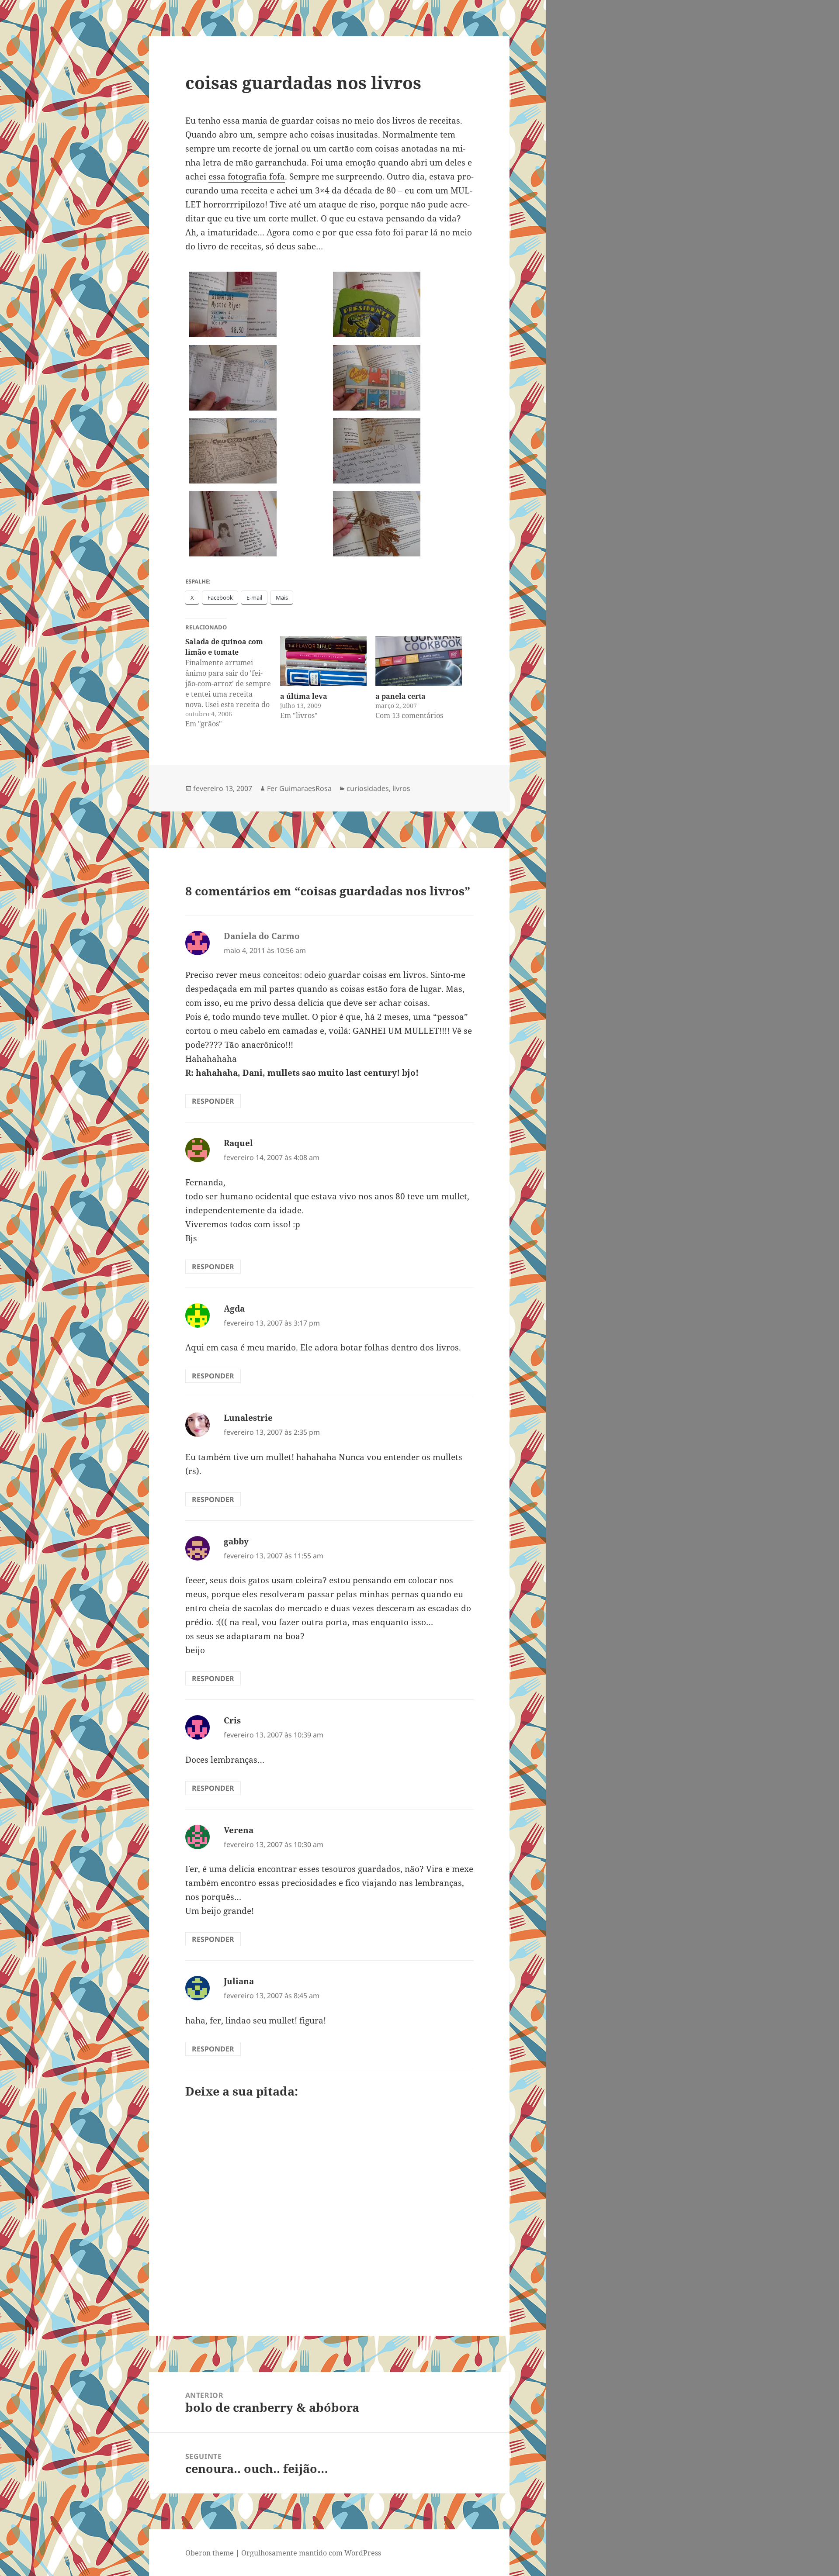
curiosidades (368, 788)
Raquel (238, 1143)
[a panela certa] (419, 661)
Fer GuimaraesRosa (299, 788)
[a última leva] (323, 661)
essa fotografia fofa (247, 176)
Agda (234, 1309)
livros (401, 788)
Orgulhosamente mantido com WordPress (311, 2553)
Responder (213, 1101)
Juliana (239, 1981)
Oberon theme (210, 2553)
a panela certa (400, 696)
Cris (232, 1720)
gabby (236, 1541)
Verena (239, 1830)
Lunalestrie (248, 1418)
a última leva (304, 696)
